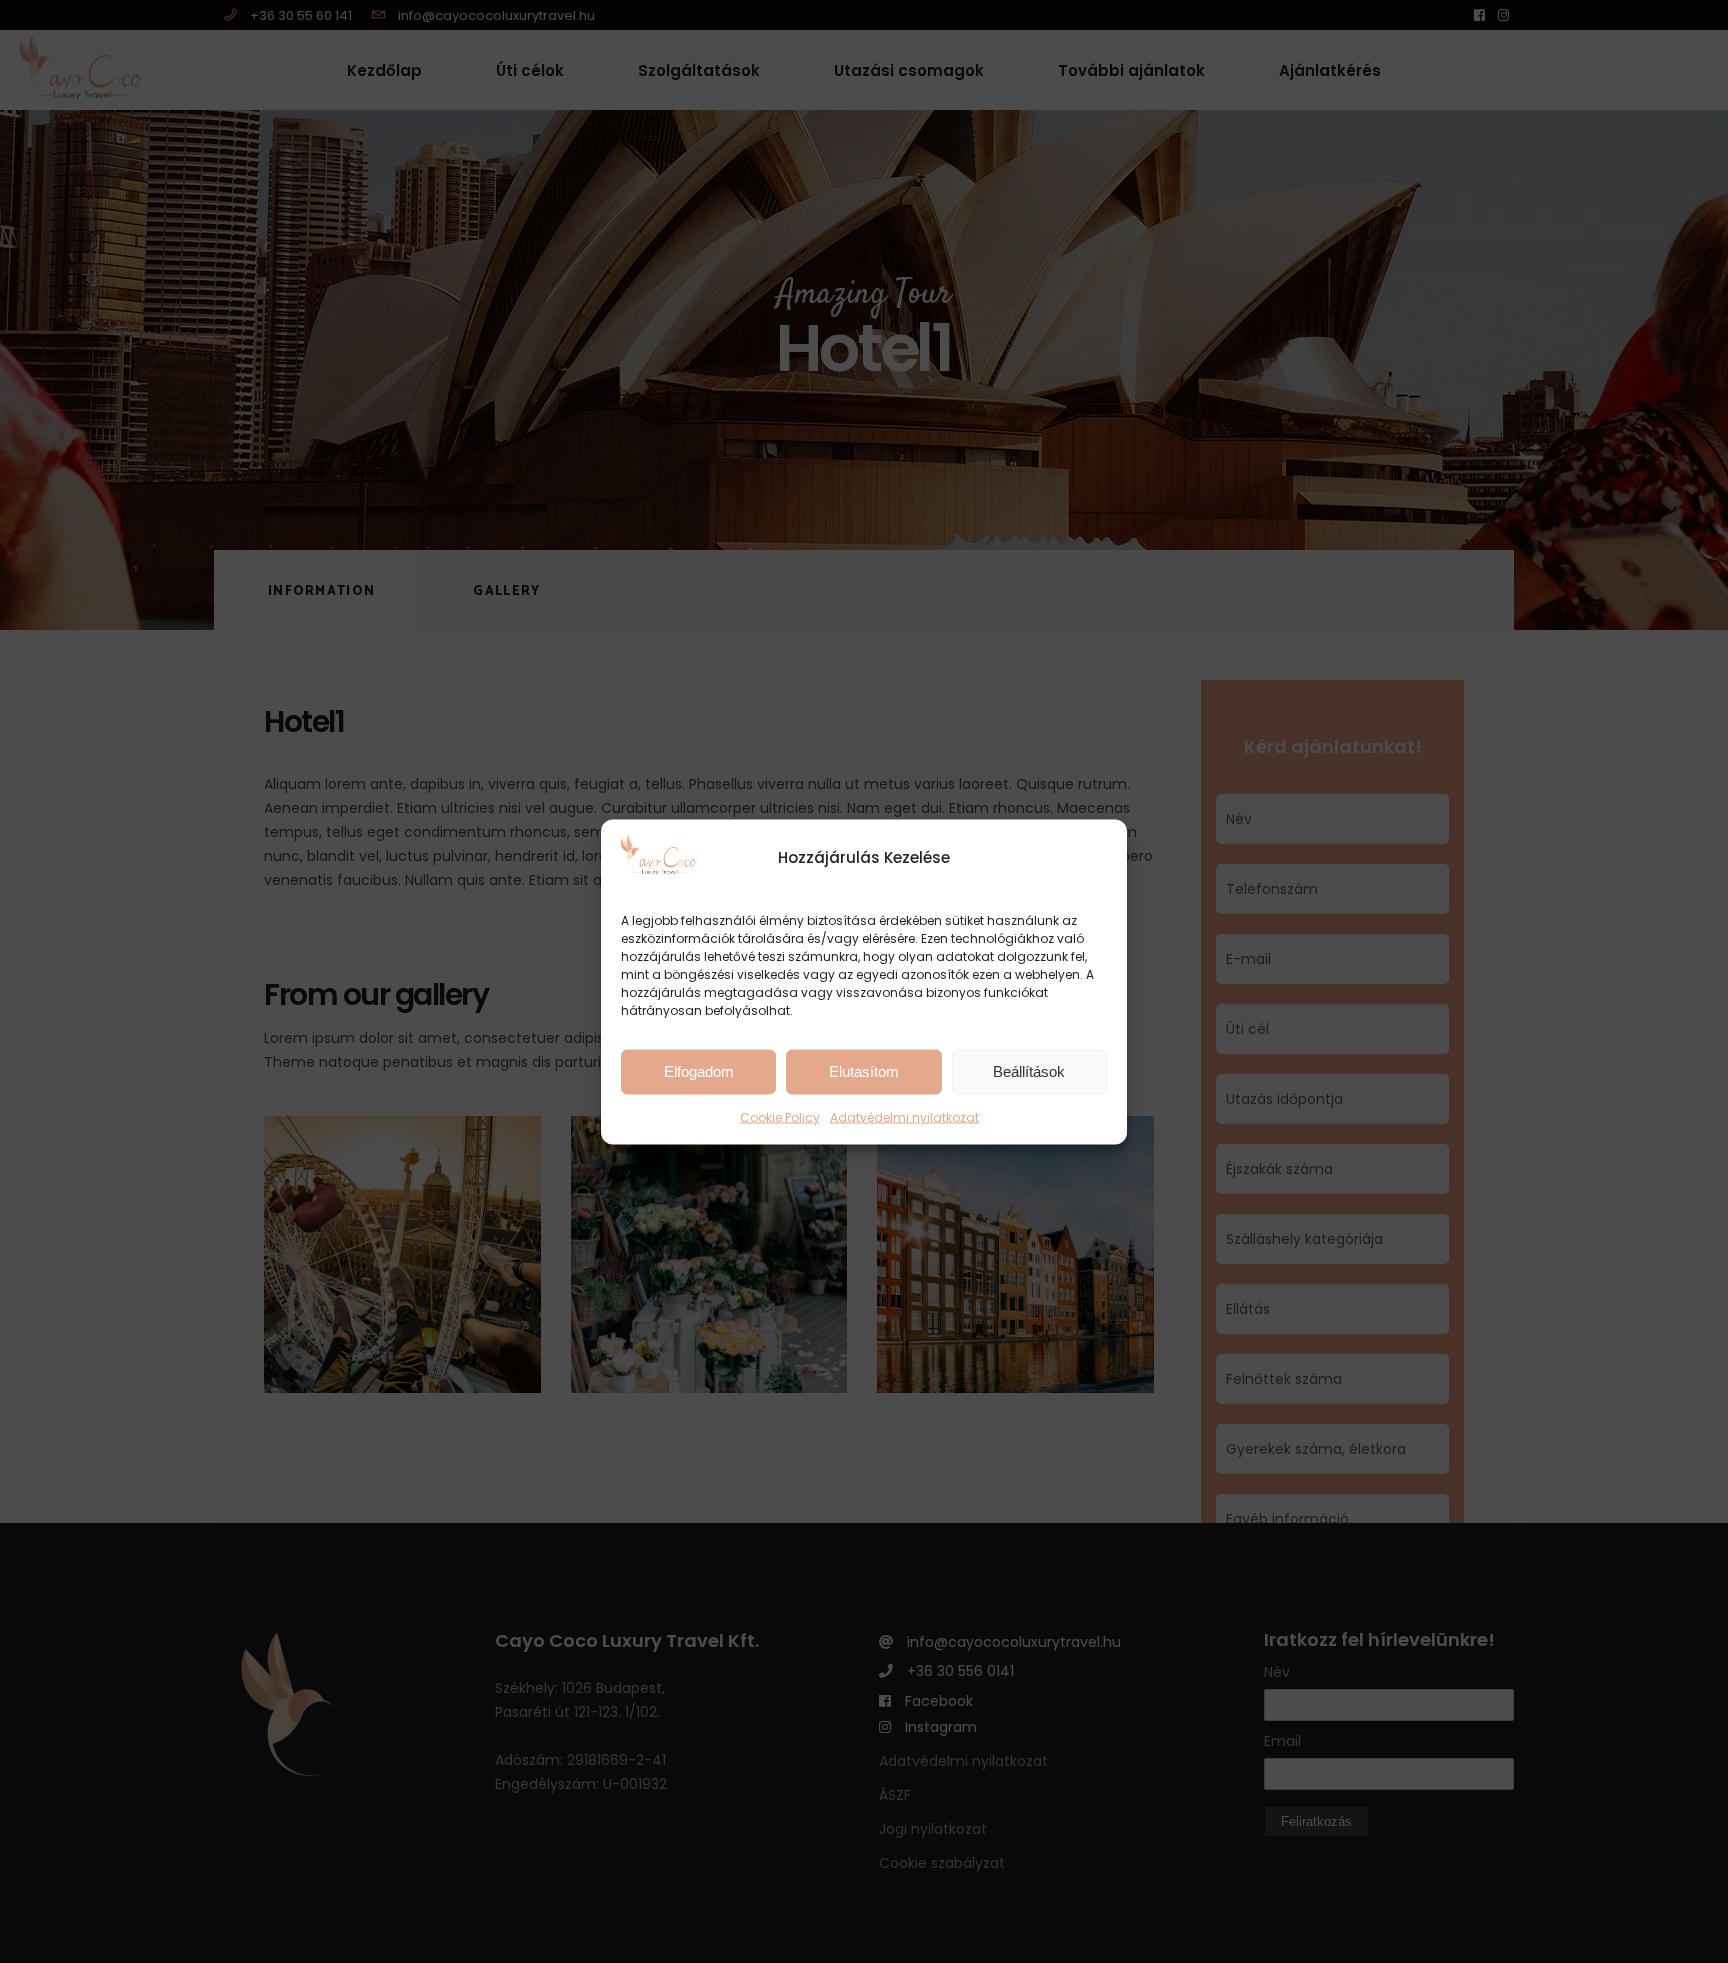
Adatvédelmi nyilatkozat (904, 1116)
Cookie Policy (780, 1116)
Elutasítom (864, 1071)
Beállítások (1029, 1071)
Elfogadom (699, 1071)
